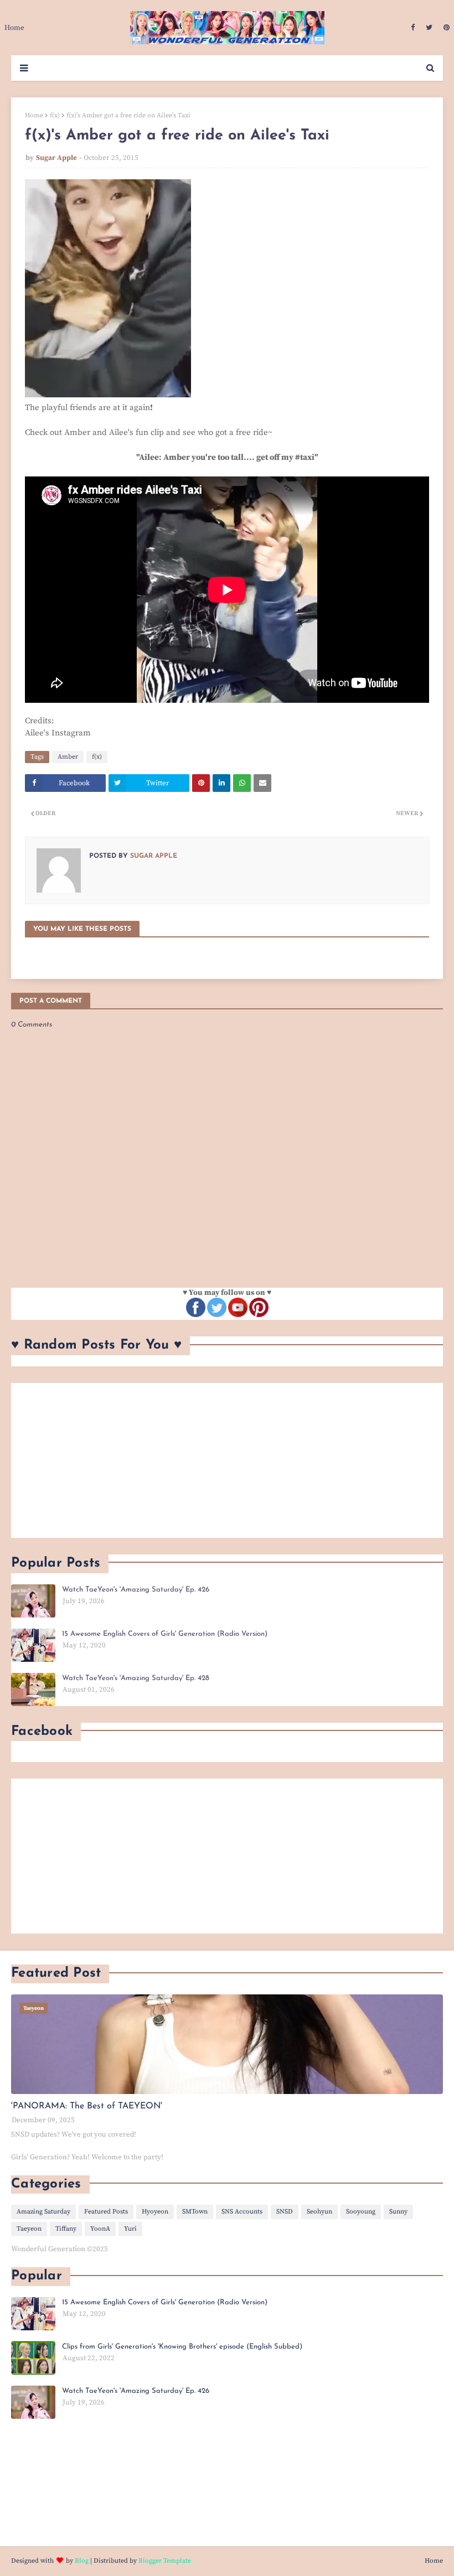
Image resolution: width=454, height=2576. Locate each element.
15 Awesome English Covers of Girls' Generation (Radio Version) (165, 1634)
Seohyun (319, 2212)
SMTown (195, 2212)
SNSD (285, 2212)
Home (34, 115)
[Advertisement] (227, 1460)
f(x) (55, 115)
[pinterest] (445, 28)
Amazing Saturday (43, 2212)
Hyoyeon (155, 2212)
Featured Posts (106, 2212)
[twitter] (429, 28)
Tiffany (66, 2229)
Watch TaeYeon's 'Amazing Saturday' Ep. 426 (136, 1590)
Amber (68, 757)
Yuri (130, 2229)
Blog (82, 2561)
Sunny (398, 2212)
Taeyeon (29, 2229)
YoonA (100, 2229)
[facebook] (413, 28)
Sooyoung (361, 2212)
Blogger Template (165, 2561)
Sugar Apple (56, 158)
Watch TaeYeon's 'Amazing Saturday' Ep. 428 (136, 1678)
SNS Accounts (242, 2212)
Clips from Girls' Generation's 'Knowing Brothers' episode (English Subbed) (182, 2347)
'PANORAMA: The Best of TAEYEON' (87, 2106)
